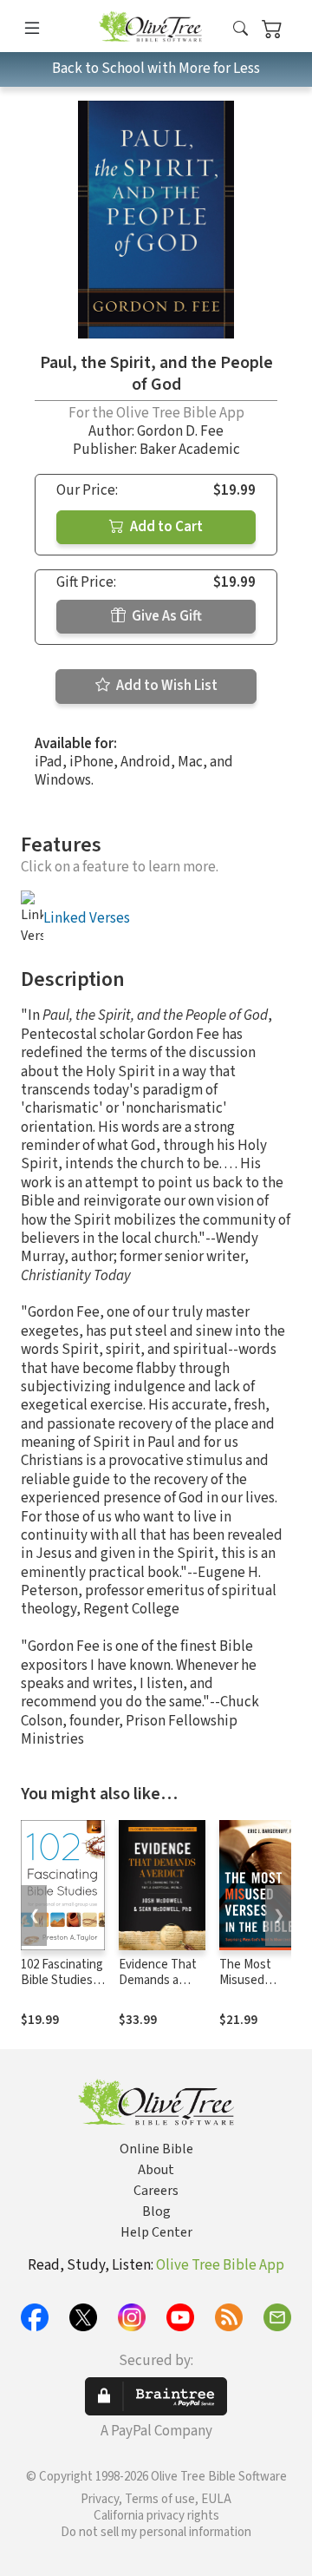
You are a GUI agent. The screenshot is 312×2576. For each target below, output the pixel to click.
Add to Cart (165, 527)
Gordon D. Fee (180, 431)
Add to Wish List (166, 686)
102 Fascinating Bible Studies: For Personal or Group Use (62, 1989)
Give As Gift (166, 616)
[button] (240, 29)
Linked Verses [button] (87, 918)
